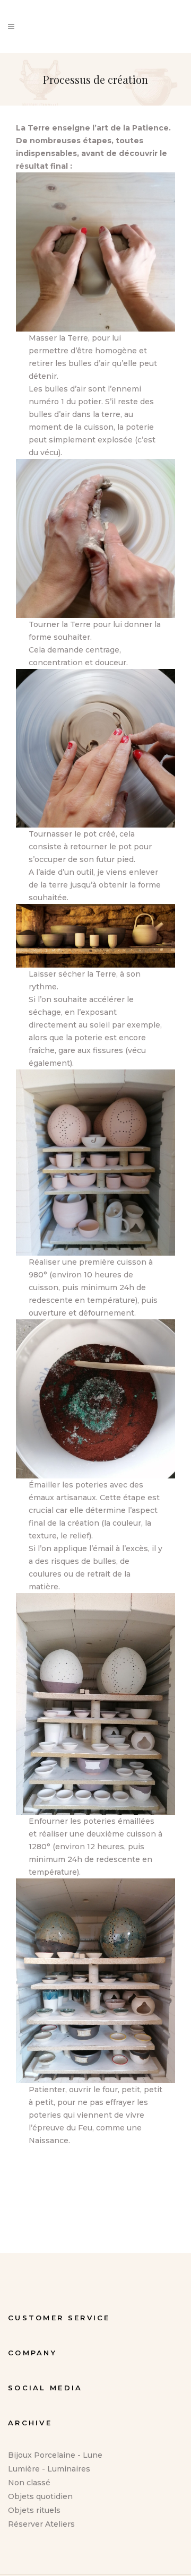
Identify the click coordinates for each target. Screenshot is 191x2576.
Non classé (29, 2483)
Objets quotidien (40, 2496)
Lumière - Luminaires (49, 2469)
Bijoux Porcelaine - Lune (55, 2455)
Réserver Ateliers (41, 2524)
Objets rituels (34, 2510)
